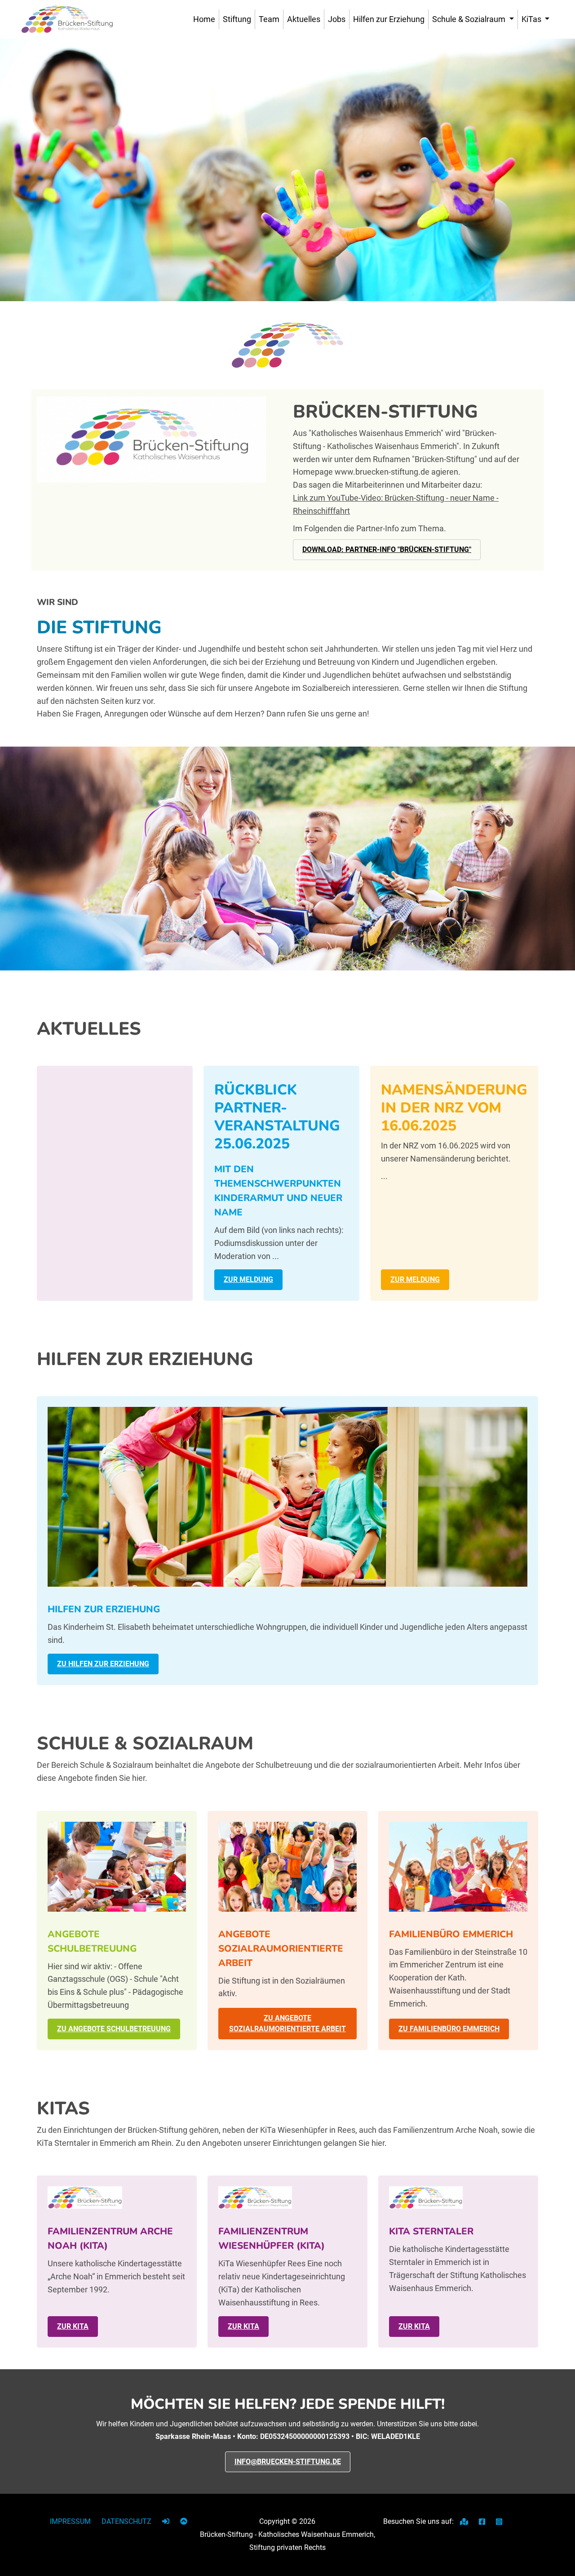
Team (269, 19)
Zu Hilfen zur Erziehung (103, 1664)
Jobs (337, 19)
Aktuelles (304, 19)
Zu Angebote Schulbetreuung (114, 2029)
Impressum (70, 2521)
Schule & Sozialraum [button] (470, 19)
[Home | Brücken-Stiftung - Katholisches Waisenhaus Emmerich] (67, 19)
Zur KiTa (73, 2326)
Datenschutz (126, 2521)
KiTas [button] (532, 19)
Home (204, 19)
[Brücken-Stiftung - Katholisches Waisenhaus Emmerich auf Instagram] (499, 2522)
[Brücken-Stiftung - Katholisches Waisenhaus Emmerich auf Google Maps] (465, 2522)
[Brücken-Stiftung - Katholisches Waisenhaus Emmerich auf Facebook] (483, 2522)
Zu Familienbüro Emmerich (449, 2029)
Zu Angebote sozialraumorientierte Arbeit (287, 2023)
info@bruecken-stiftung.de (288, 2462)
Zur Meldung (248, 1279)
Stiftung (237, 19)
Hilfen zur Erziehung (389, 19)
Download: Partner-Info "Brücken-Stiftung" (387, 549)
